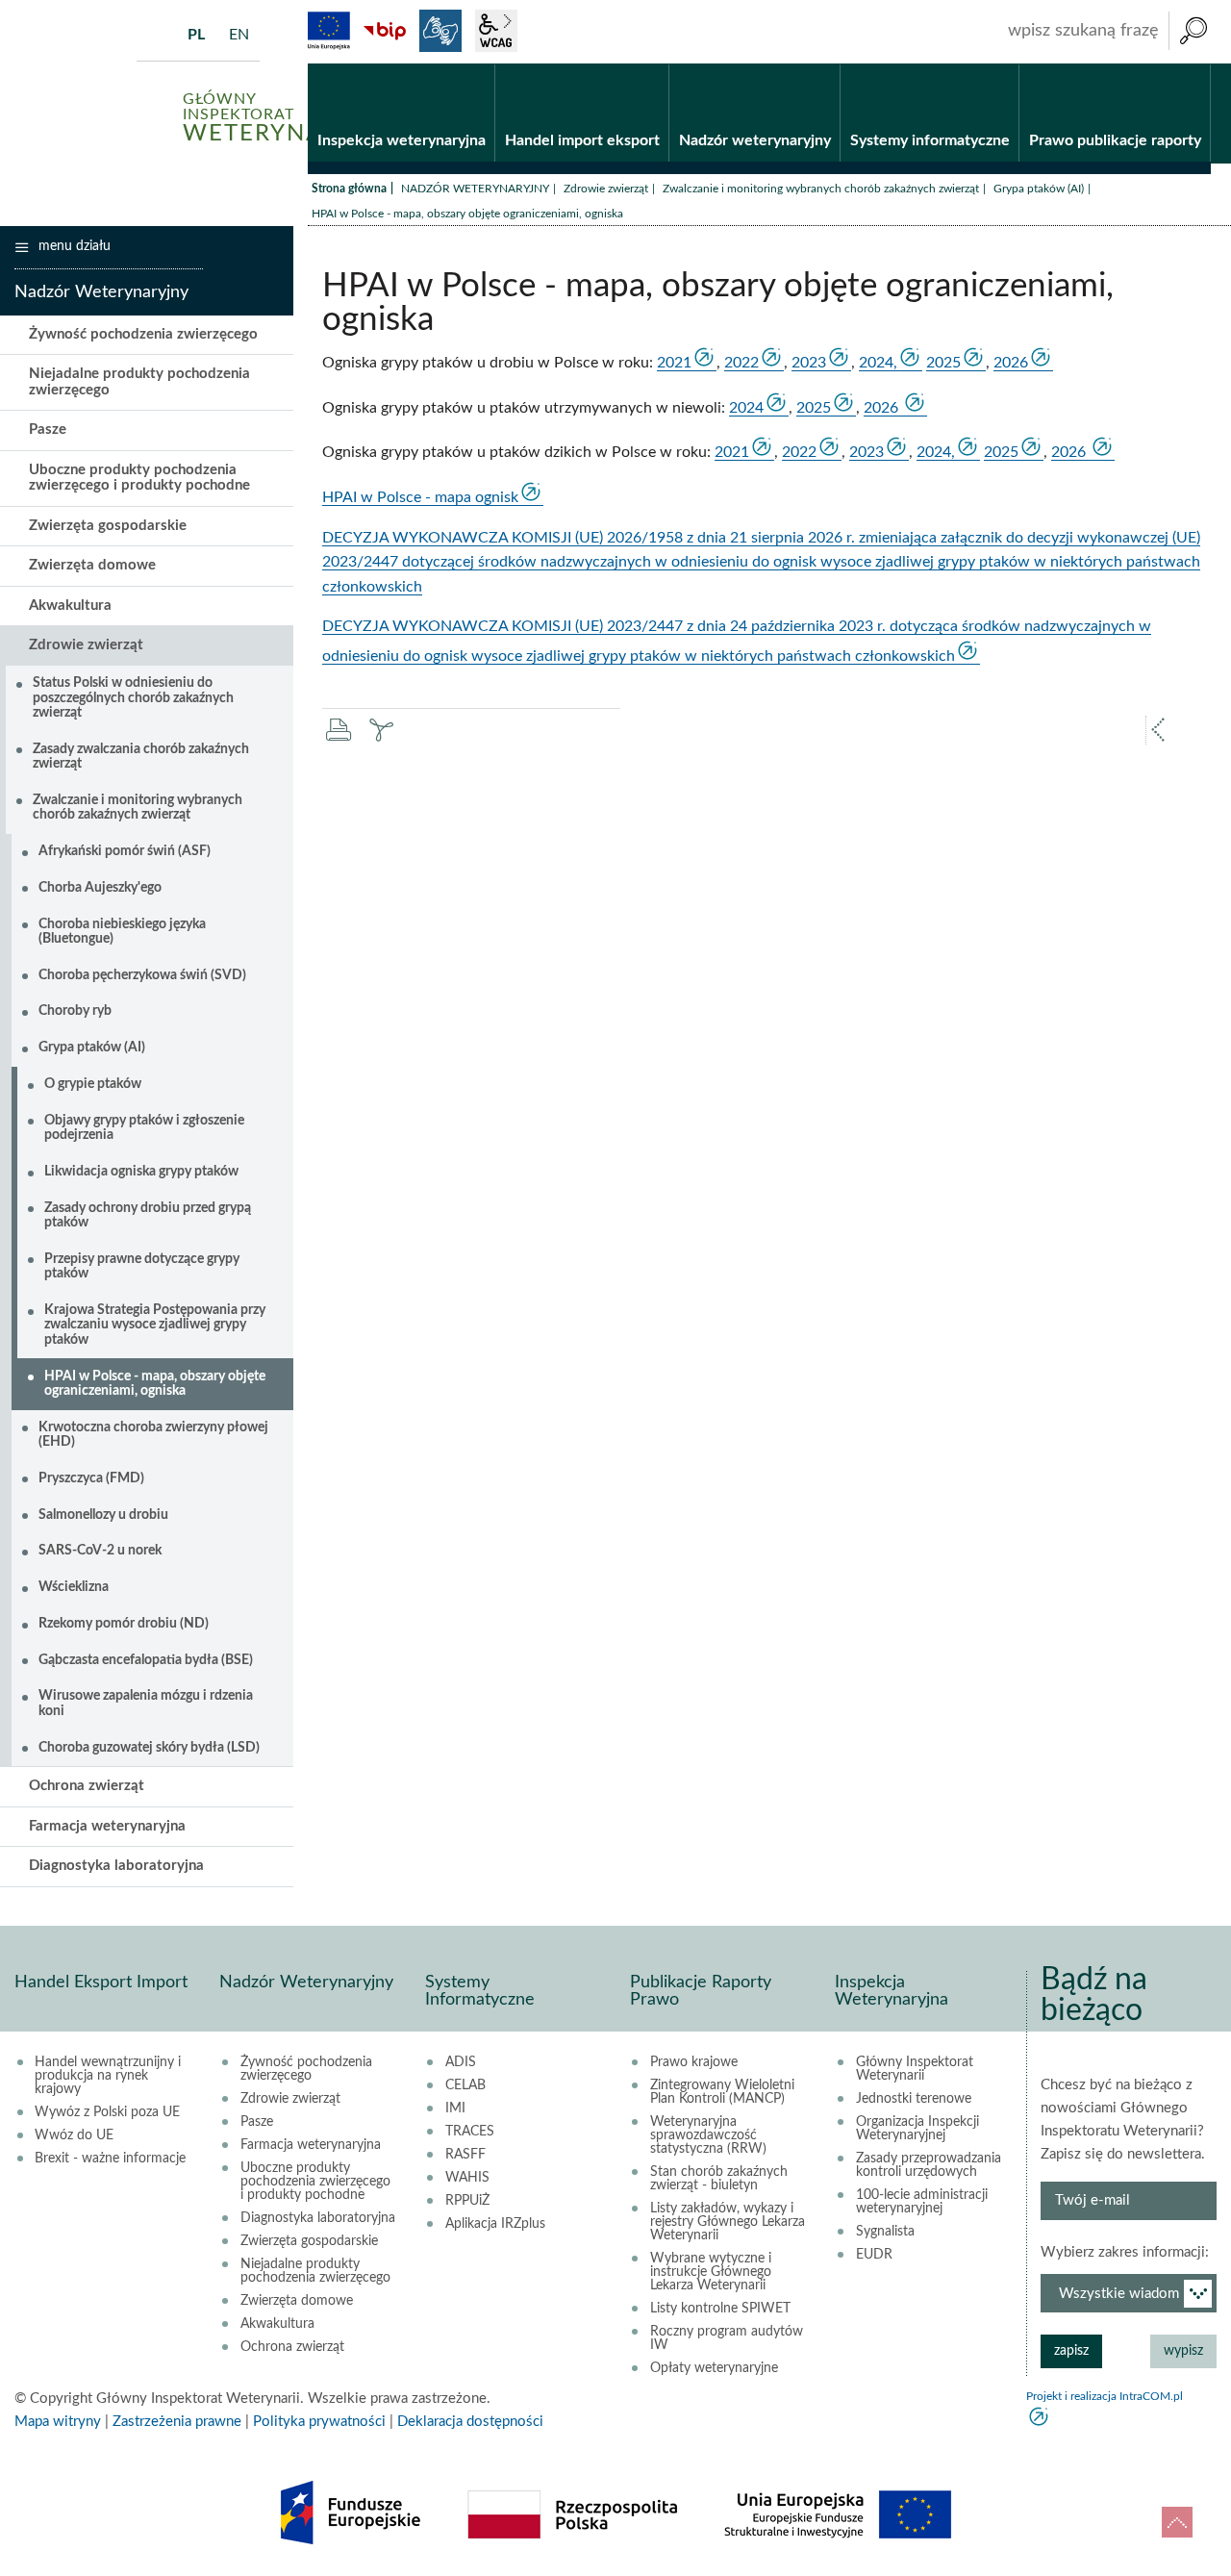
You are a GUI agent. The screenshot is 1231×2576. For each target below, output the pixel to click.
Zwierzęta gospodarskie (108, 526)
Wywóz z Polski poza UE (107, 2112)
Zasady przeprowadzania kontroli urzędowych (929, 2165)
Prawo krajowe (694, 2062)
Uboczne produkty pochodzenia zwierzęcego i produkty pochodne (139, 478)
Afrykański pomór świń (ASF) (125, 851)
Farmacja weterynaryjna (107, 1826)
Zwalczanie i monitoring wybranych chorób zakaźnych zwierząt (821, 189)
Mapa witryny (58, 2422)
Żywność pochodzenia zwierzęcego (143, 334)
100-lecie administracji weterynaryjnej (922, 2202)
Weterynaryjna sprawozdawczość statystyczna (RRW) (708, 2135)
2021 (674, 363)
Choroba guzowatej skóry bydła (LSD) (149, 1748)
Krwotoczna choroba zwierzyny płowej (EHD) (153, 1435)
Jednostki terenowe (914, 2099)
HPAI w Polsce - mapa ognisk (420, 497)
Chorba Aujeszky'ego (100, 888)
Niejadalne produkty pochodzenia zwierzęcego (139, 382)
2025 (943, 363)
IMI (455, 2109)
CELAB (465, 2085)
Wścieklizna (74, 1587)
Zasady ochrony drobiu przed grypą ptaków (148, 1215)
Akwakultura (70, 606)
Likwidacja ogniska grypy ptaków (141, 1172)
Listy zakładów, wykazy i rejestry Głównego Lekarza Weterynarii (728, 2222)
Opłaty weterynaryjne (714, 2368)
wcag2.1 (496, 31)
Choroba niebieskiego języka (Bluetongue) (122, 932)
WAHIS (467, 2178)
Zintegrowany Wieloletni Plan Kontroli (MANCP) (722, 2092)
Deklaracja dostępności (470, 2422)
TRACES (470, 2132)
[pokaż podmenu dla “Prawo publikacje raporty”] (1196, 64)
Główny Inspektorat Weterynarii (915, 2069)
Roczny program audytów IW (727, 2338)
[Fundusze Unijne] (329, 31)
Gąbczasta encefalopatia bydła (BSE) (146, 1660)
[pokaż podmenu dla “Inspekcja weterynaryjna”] (480, 64)
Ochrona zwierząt (87, 1786)
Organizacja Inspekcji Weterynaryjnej (917, 2129)
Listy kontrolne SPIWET (720, 2309)
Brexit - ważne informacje (110, 2159)
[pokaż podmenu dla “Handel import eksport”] (654, 64)
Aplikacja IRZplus (495, 2224)
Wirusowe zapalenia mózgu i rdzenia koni (146, 1703)
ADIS (461, 2062)
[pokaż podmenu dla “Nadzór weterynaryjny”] (826, 64)
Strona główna (349, 189)
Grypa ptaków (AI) (1039, 189)
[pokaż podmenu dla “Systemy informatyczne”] (1005, 64)
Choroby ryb (75, 1011)
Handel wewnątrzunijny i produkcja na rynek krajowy (108, 2076)
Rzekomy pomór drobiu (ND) (124, 1624)
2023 (809, 363)
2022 (741, 363)
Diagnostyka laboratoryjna (116, 1866)
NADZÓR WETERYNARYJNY (475, 189)
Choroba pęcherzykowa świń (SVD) (142, 975)
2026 (1011, 363)
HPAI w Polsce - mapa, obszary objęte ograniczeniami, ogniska (155, 1384)
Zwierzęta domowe (92, 565)
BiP (385, 31)
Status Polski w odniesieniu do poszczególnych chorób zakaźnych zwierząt (133, 698)
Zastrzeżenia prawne (177, 2422)
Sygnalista (885, 2232)
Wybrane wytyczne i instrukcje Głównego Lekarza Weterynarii (711, 2272)
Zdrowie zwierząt (606, 189)
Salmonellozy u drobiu (103, 1515)
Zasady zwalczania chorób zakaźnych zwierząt (141, 757)
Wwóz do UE (74, 2135)
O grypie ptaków (93, 1084)
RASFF (465, 2155)
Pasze (48, 429)
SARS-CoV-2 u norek (100, 1551)
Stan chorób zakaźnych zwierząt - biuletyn (719, 2179)
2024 (746, 408)
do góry (1177, 2522)
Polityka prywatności (319, 2422)
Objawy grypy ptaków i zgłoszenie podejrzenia (144, 1128)
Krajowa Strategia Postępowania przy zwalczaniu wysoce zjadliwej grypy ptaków (155, 1325)
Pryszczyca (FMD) (91, 1478)
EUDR (874, 2255)
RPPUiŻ (467, 2201)
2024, (878, 363)
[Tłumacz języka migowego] (440, 31)
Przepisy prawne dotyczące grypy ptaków (142, 1266)
